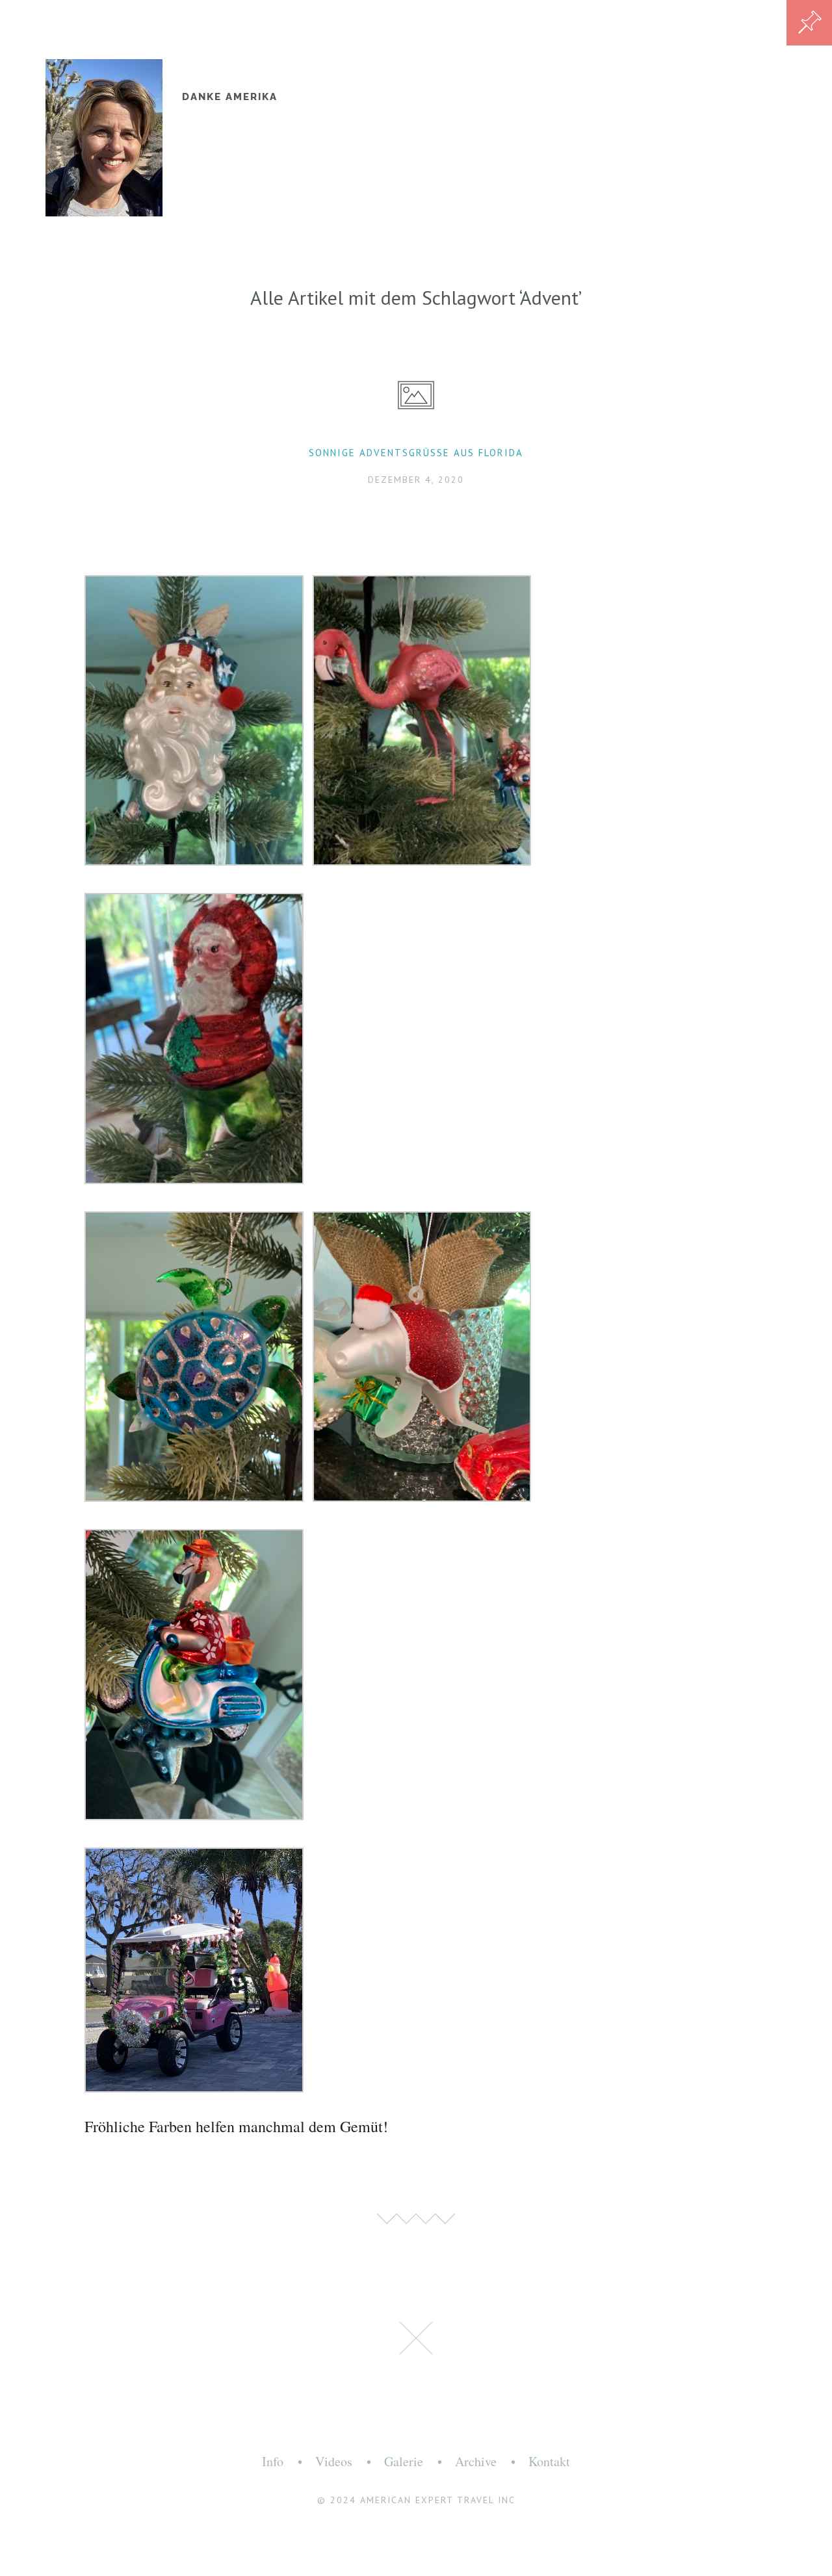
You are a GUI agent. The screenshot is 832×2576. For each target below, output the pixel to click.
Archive (476, 2461)
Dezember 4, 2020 (416, 480)
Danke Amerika (230, 97)
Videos (334, 2461)
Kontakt (549, 2461)
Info (273, 2461)
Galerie (404, 2461)
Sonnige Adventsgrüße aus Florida (416, 453)
